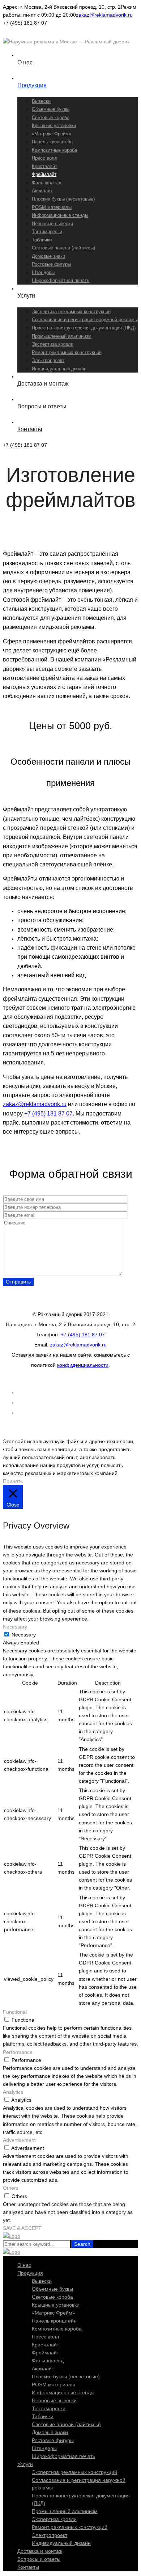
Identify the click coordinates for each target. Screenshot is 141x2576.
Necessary (24, 1635)
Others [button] (11, 2188)
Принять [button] (13, 1481)
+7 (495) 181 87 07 (48, 1113)
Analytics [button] (13, 2092)
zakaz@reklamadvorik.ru (104, 15)
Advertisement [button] (19, 2140)
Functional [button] (15, 2012)
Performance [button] (18, 2052)
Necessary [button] (15, 1627)
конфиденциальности (83, 1365)
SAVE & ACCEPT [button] (22, 2228)
